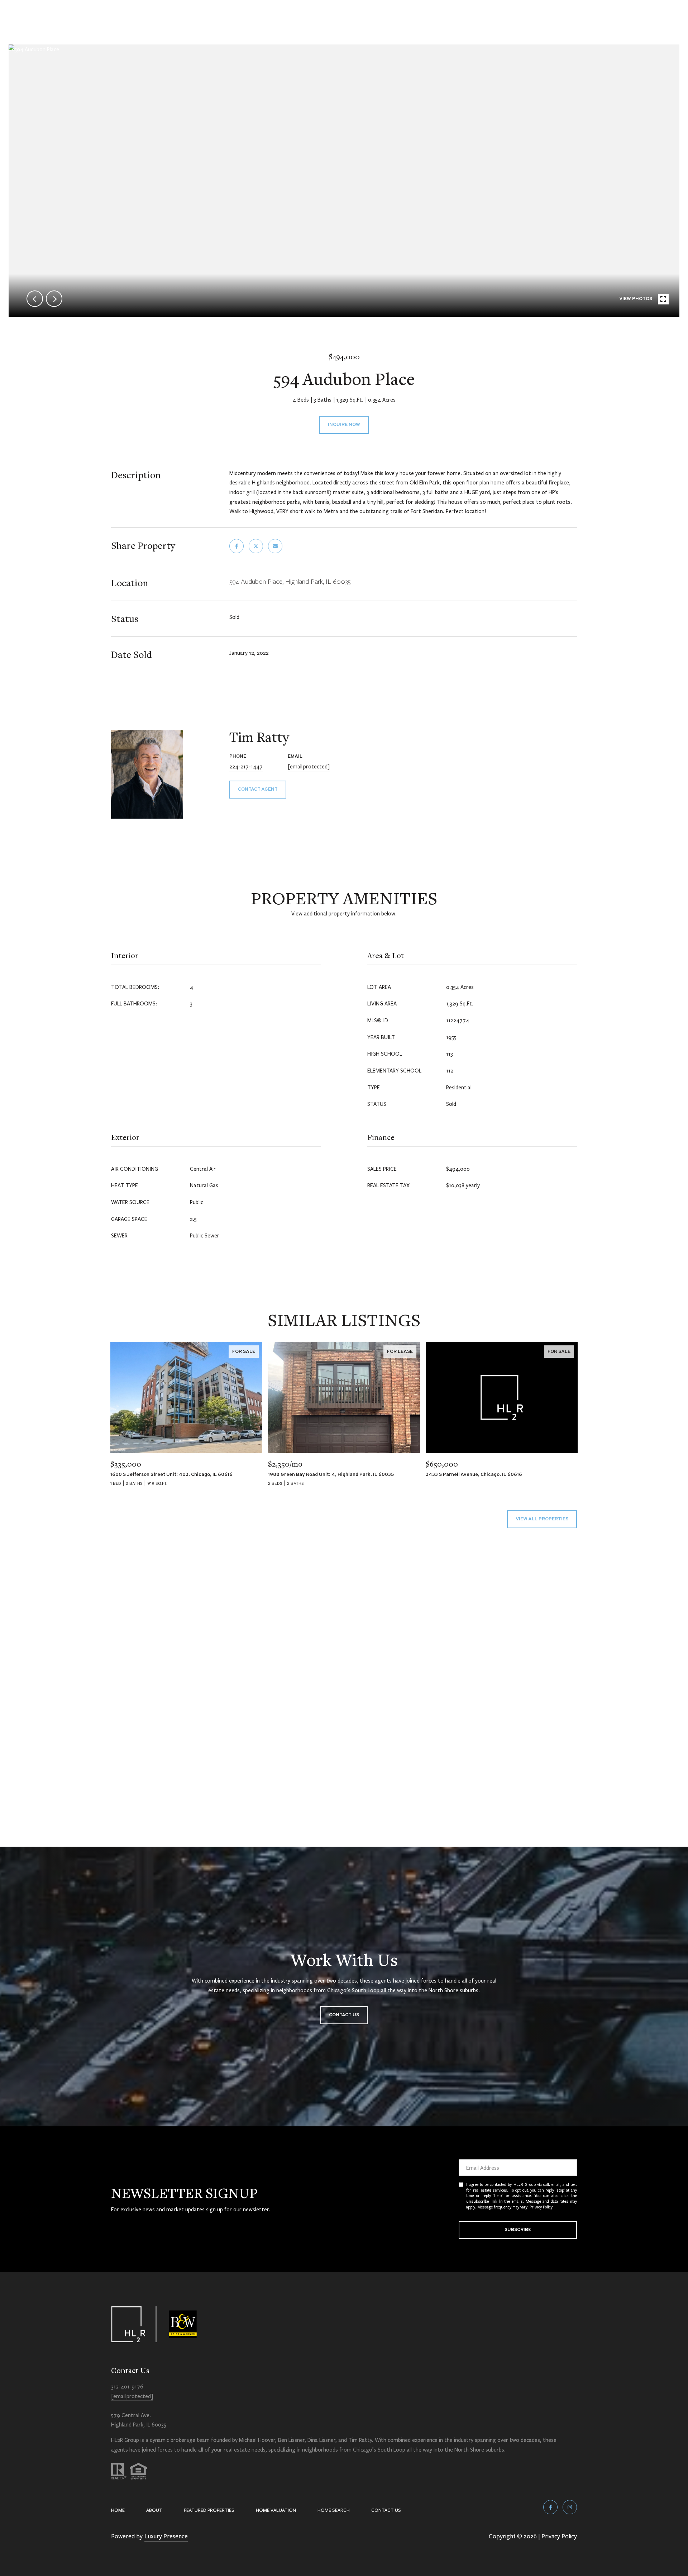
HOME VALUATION (276, 2510)
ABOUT (154, 2510)
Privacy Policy (541, 2207)
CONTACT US (386, 2510)
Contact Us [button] (344, 2015)
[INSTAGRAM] (570, 2507)
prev (35, 299)
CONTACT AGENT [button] (258, 789)
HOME (118, 2510)
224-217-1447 (246, 766)
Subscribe (518, 2230)
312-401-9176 (127, 2386)
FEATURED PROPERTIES (209, 2510)
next (54, 299)
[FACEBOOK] (550, 2507)
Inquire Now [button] (344, 425)
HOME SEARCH (334, 2510)
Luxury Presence (166, 2536)
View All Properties (542, 1519)
